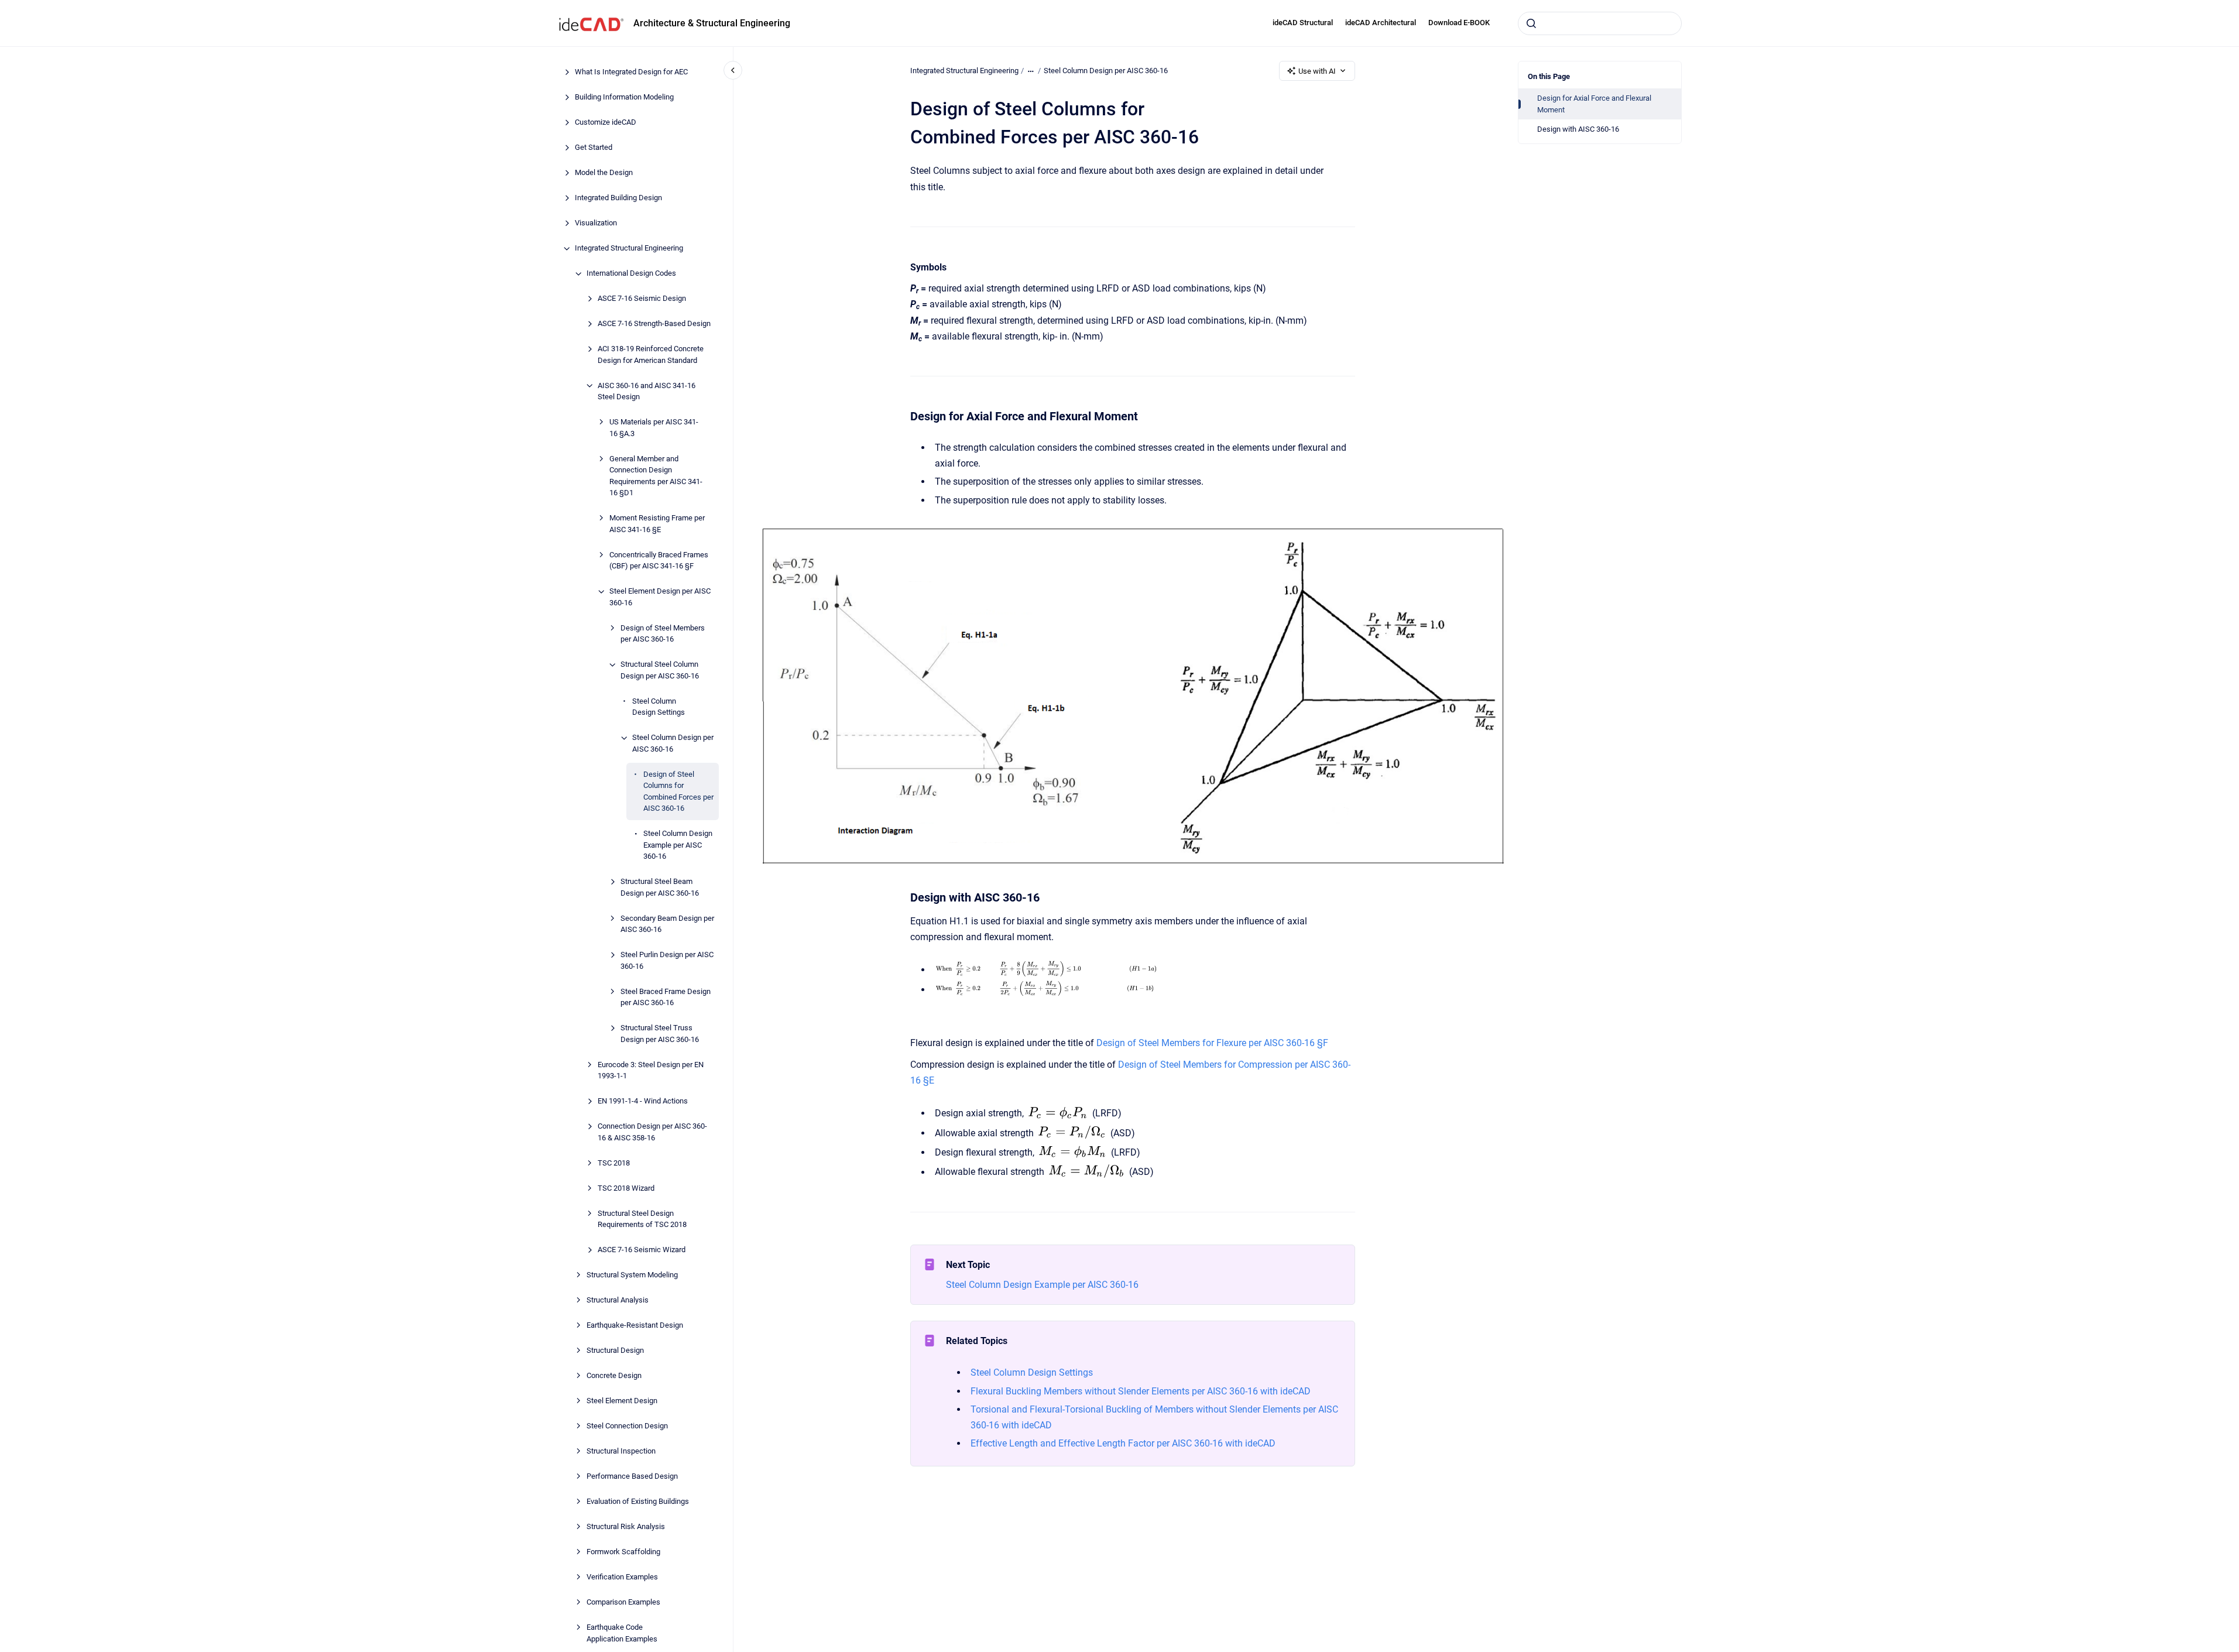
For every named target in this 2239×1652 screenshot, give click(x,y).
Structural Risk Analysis (626, 1527)
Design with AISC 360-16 (1578, 129)
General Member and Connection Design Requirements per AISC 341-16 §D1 (656, 476)
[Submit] (1531, 23)
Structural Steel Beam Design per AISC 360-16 (660, 888)
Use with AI (1317, 71)
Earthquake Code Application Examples (622, 1634)
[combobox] (1600, 23)
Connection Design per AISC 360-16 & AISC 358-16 (652, 1132)
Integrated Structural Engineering (629, 249)
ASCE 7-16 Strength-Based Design (654, 324)
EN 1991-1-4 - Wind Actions (643, 1101)
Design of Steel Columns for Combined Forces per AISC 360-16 (678, 791)
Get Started (594, 148)
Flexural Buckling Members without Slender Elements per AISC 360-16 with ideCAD (1141, 1391)
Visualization (596, 223)
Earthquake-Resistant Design (635, 1326)
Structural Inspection (621, 1452)
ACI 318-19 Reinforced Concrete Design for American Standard (651, 355)
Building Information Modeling (624, 97)
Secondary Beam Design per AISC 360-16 (667, 924)
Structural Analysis (618, 1300)
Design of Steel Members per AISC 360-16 (663, 634)
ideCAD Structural (1303, 23)
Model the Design (604, 173)
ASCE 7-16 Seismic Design (642, 299)
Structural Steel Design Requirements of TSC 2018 (642, 1219)
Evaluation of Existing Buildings (638, 1502)
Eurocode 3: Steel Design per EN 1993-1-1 (651, 1070)
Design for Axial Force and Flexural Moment (1594, 104)
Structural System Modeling (632, 1275)
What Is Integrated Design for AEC (631, 72)
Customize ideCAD (606, 123)
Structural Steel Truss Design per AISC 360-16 (660, 1034)
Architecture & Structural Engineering (712, 23)
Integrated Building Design (618, 198)
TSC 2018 (614, 1163)
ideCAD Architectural (1381, 23)
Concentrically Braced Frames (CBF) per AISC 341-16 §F (659, 561)
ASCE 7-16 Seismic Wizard (642, 1250)
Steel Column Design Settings (659, 707)
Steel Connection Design (627, 1426)
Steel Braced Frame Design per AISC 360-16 (666, 997)
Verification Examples (622, 1577)
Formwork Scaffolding (623, 1552)
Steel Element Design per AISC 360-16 (660, 597)
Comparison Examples (623, 1603)
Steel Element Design (622, 1401)
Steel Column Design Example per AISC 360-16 (678, 845)
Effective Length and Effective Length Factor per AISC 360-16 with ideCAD (1123, 1443)
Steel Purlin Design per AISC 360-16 (667, 961)
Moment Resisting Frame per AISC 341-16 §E (657, 524)
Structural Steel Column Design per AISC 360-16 (660, 671)
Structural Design (615, 1351)
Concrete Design (614, 1376)
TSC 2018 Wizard (626, 1188)
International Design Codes (631, 274)
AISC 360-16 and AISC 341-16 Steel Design (647, 391)
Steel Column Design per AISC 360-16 (673, 744)
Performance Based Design (632, 1477)
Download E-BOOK (1459, 23)
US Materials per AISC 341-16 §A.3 (654, 428)
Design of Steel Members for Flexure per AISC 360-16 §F (1212, 1043)
